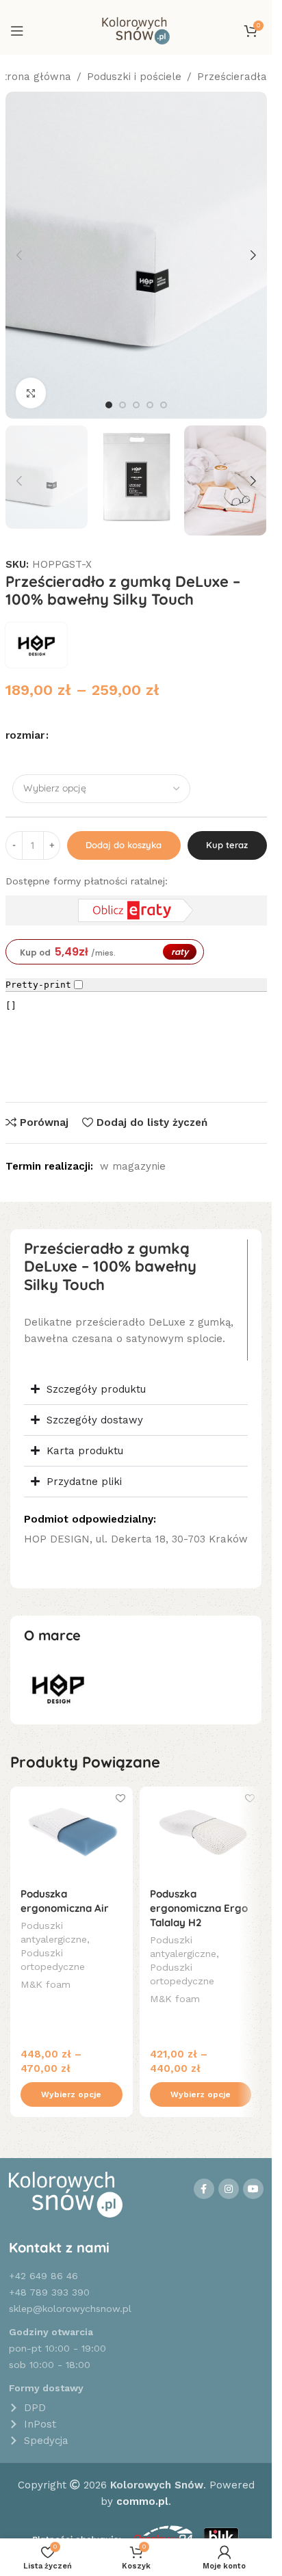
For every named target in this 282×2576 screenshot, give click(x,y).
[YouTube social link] (253, 2189)
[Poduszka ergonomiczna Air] (72, 1832)
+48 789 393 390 (49, 2292)
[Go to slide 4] (150, 405)
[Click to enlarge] (31, 393)
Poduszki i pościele (134, 77)
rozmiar (25, 735)
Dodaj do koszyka (124, 845)
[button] (19, 255)
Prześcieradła (232, 77)
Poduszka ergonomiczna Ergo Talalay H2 (199, 1908)
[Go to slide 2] (123, 405)
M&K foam (46, 1984)
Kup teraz (227, 845)
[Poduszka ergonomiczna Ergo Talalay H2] (201, 1832)
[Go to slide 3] (136, 405)
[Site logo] (136, 30)
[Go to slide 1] (109, 405)
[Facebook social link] (204, 2189)
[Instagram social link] (229, 2189)
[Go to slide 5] (164, 405)
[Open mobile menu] (17, 31)
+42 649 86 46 (43, 2276)
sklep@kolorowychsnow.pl (70, 2309)
